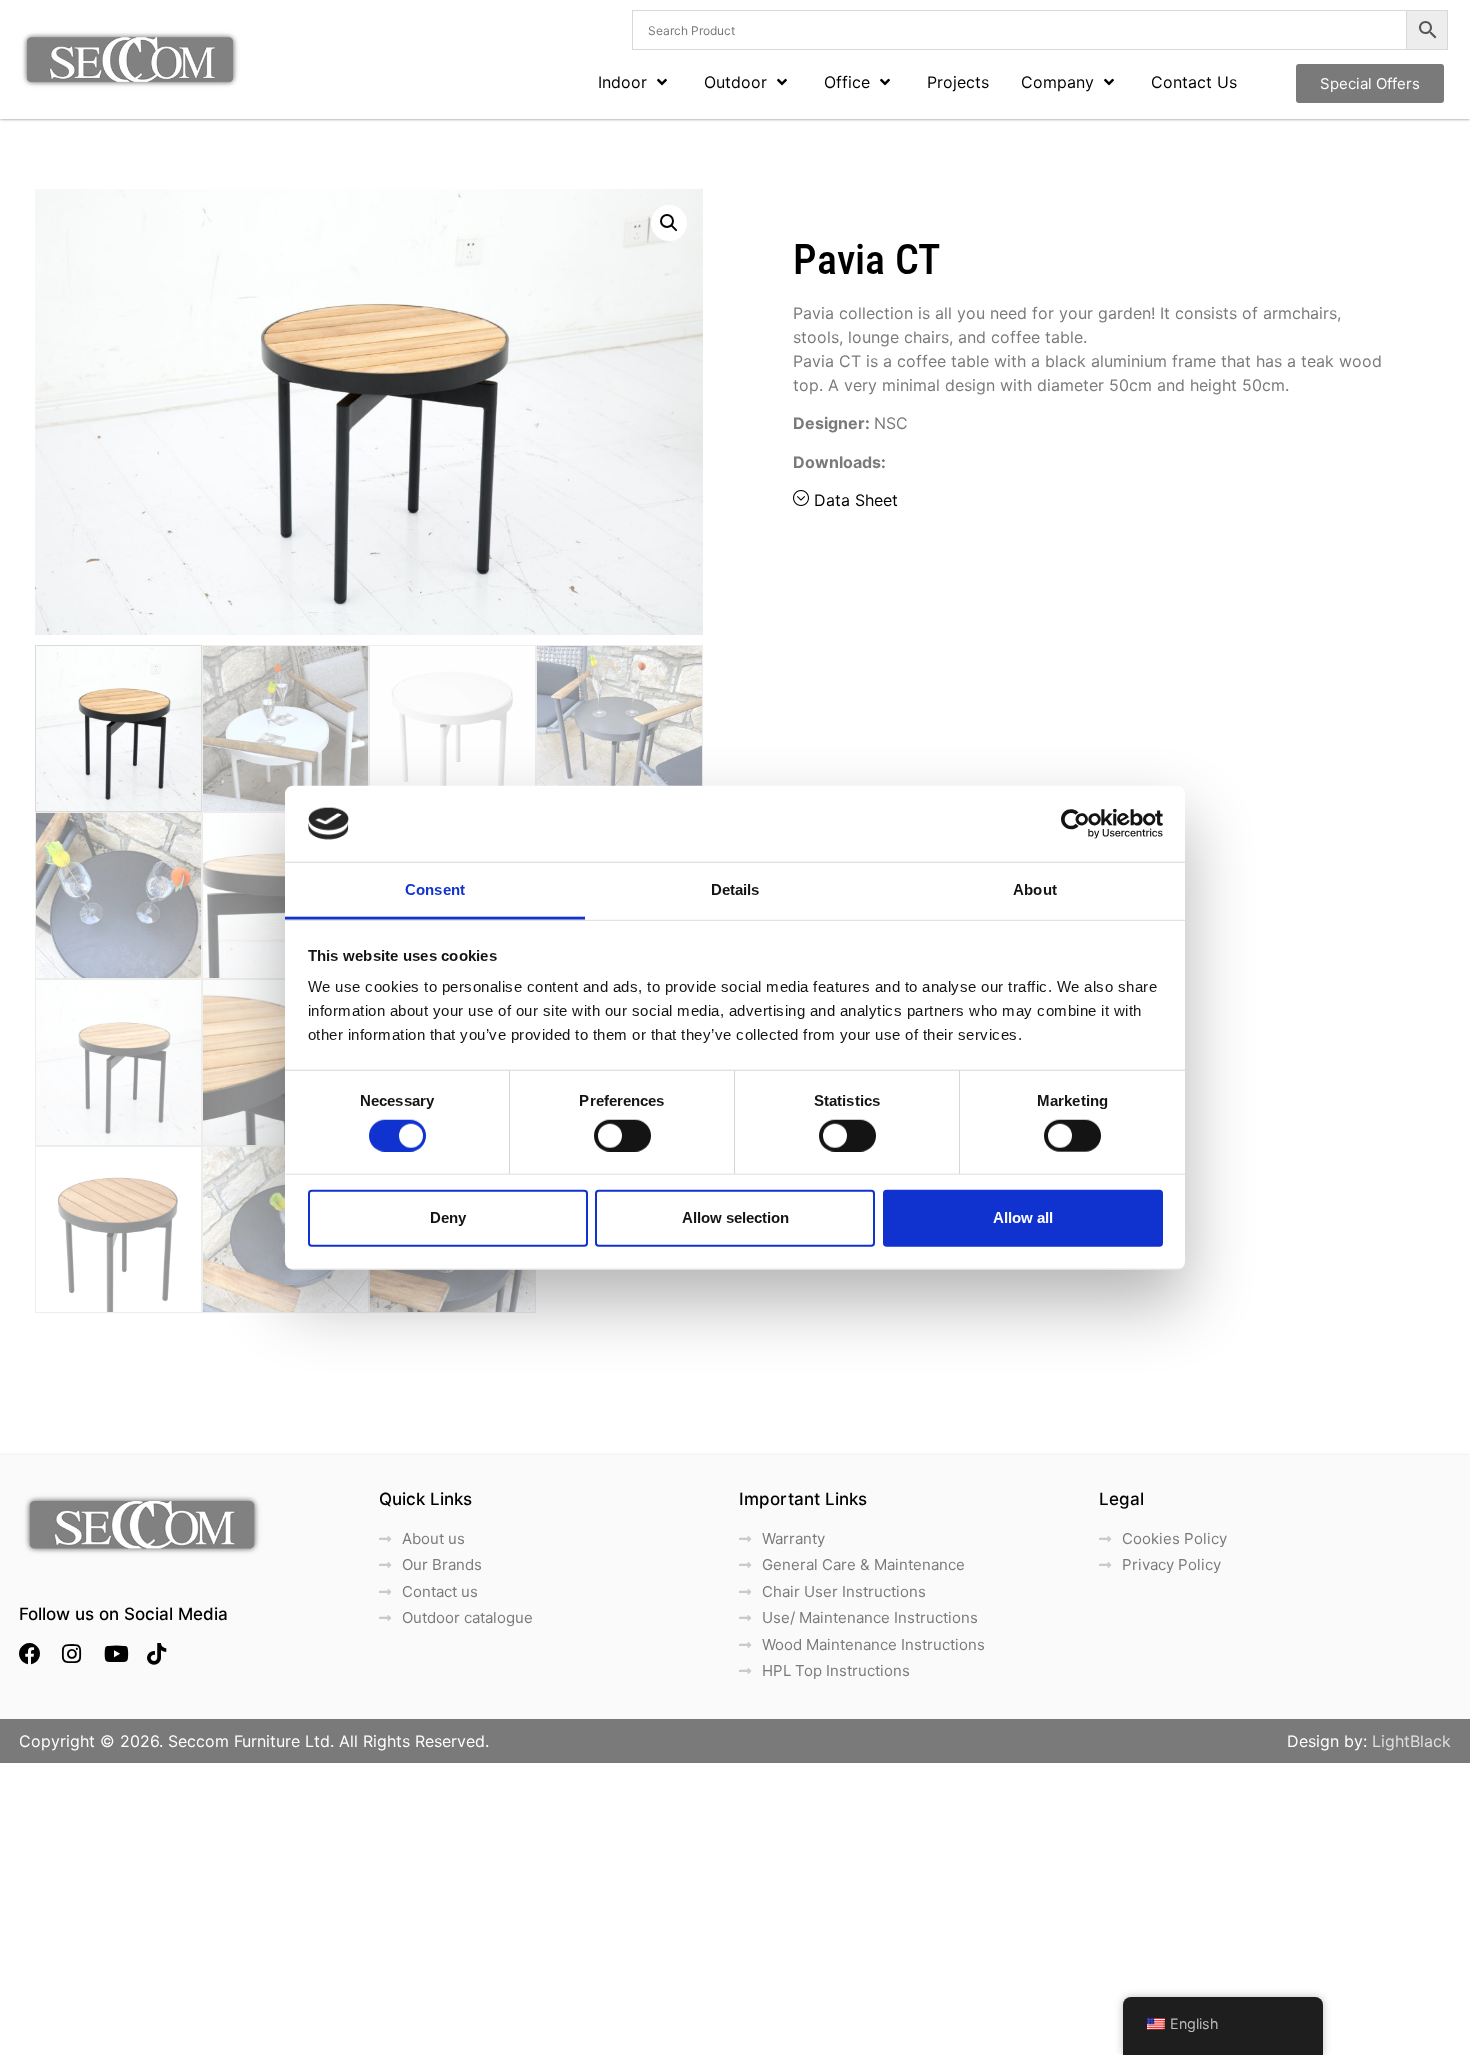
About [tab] (1035, 889)
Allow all (1023, 1217)
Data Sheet (856, 500)
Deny (448, 1217)
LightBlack (1411, 1741)
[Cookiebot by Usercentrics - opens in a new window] (1075, 824)
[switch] (622, 1135)
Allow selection (735, 1217)
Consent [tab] (435, 889)
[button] (669, 223)
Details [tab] (735, 889)
